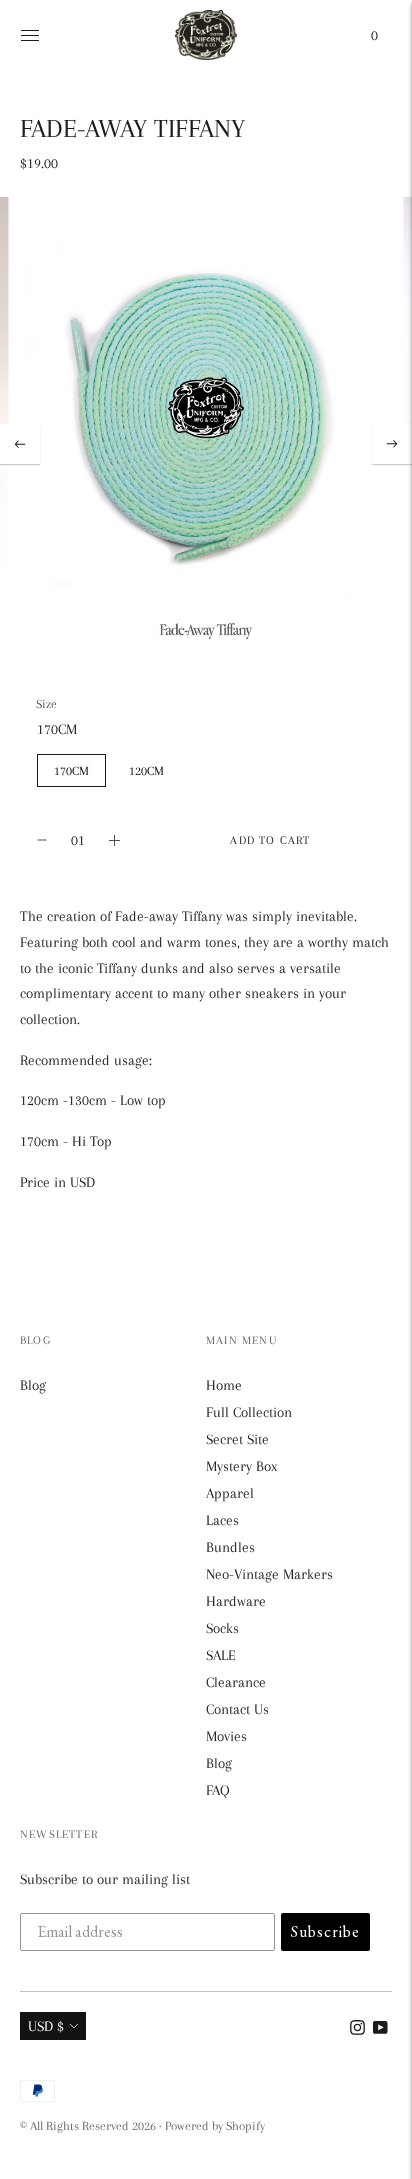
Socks (222, 1628)
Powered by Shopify (215, 2126)
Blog (33, 1385)
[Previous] (20, 444)
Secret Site (237, 1439)
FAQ (218, 1790)
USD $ (46, 2026)
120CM (146, 770)
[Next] (392, 444)
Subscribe (325, 1931)
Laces (222, 1520)
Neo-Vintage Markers (269, 1574)
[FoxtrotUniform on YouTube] (380, 2030)
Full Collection (249, 1412)
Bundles (230, 1547)
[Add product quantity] (42, 840)
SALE (221, 1655)
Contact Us (237, 1709)
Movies (226, 1736)
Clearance (236, 1682)
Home (224, 1385)
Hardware (236, 1601)
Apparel (230, 1493)
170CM (71, 770)
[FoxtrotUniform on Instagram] (357, 2030)
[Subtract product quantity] (114, 840)
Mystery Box (241, 1466)
